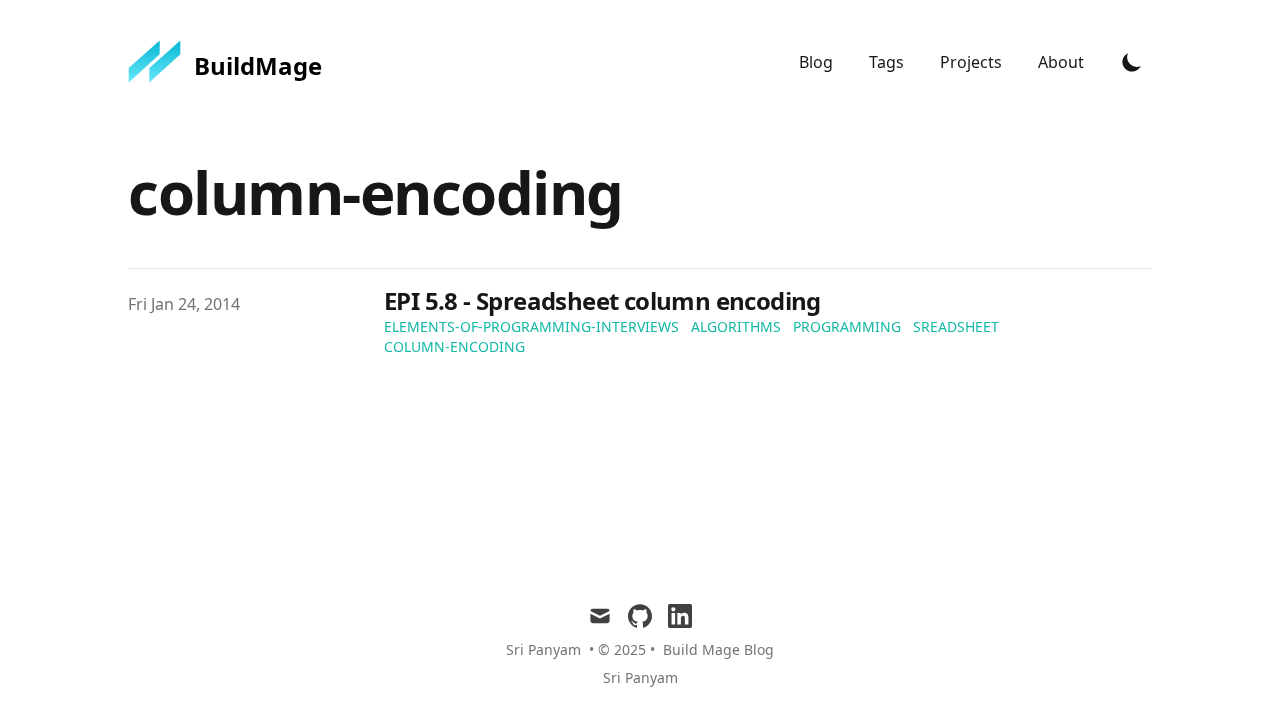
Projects (973, 62)
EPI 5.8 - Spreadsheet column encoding (602, 300)
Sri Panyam (640, 677)
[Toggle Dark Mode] (1132, 62)
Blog (818, 62)
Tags (888, 62)
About (1061, 62)
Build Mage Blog (718, 649)
